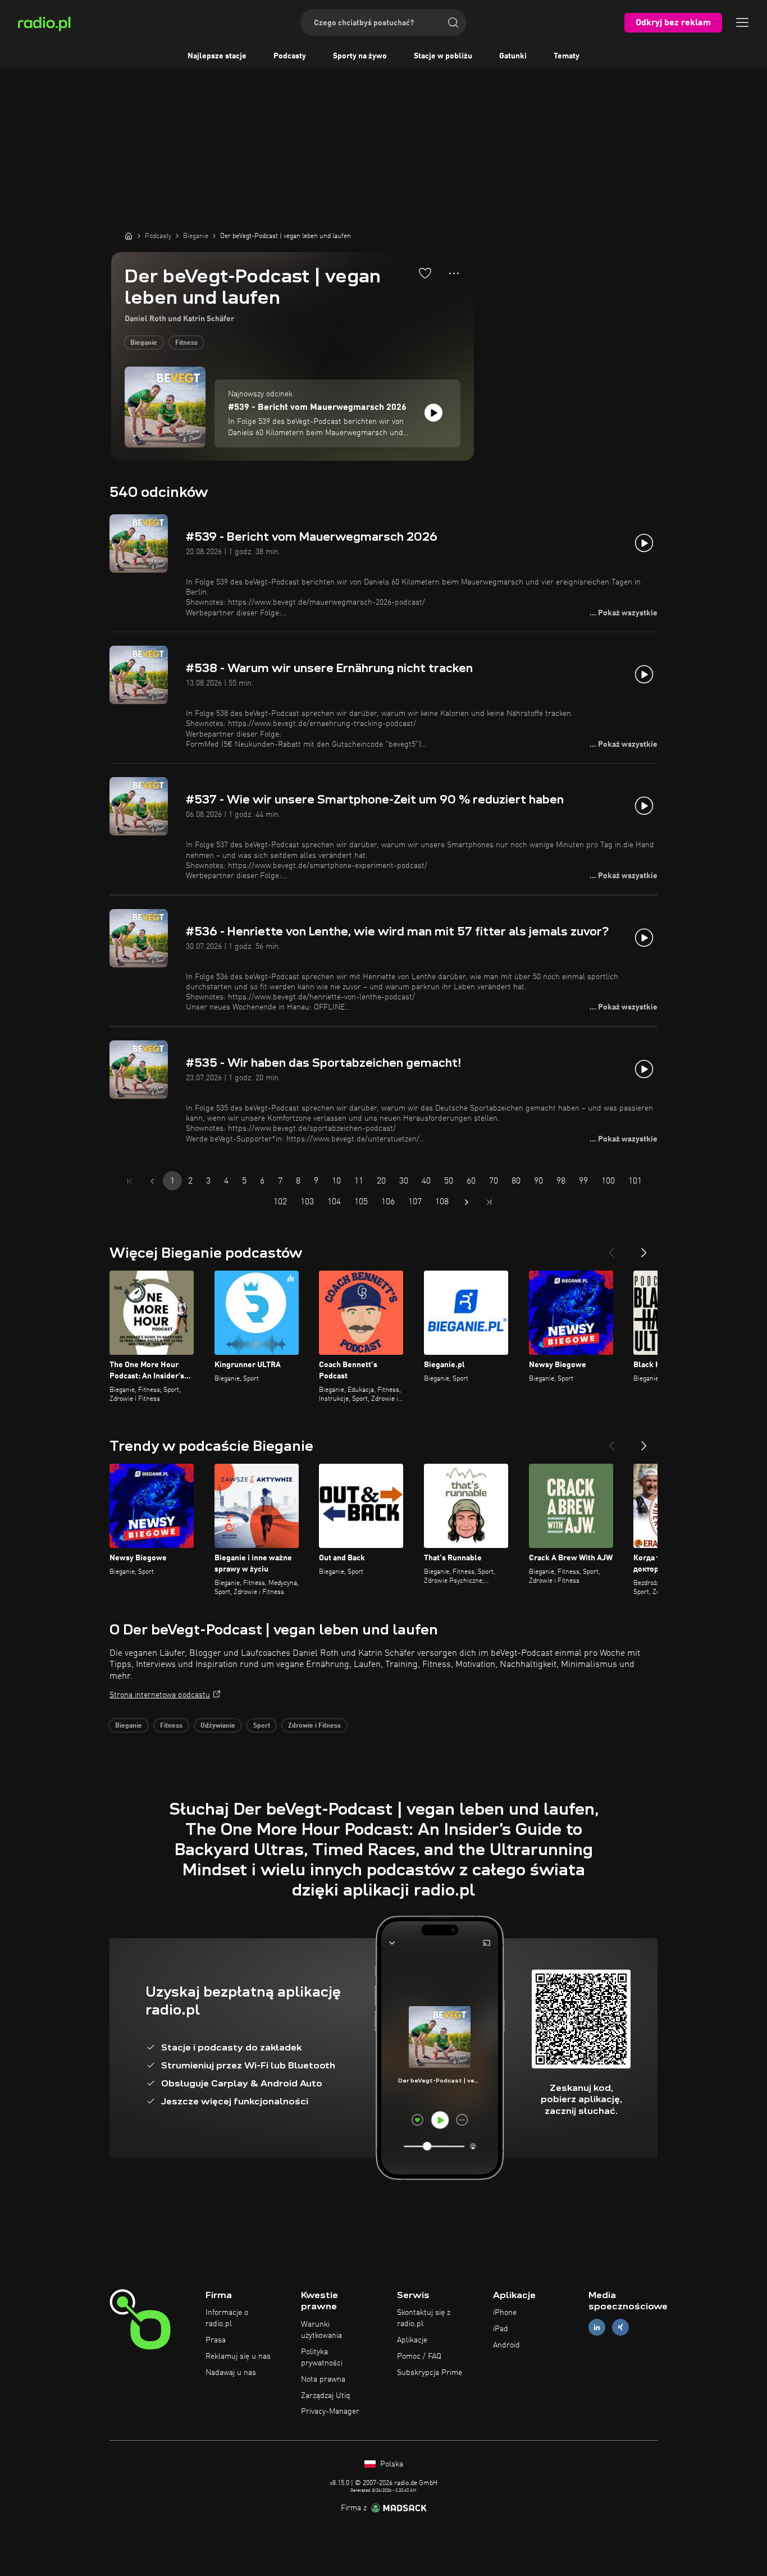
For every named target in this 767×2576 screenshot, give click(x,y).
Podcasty (290, 56)
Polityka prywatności (322, 2358)
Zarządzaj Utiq (326, 2396)
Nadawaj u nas (231, 2373)
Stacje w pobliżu (443, 56)
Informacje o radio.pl (227, 2318)
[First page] (130, 1181)
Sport (262, 1726)
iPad (501, 2329)
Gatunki (513, 56)
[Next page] (467, 1202)
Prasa (216, 2340)
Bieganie (144, 343)
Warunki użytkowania (321, 2330)
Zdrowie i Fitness (314, 1726)
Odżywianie (218, 1726)
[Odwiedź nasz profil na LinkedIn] (597, 2328)
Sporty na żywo (360, 56)
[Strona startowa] (129, 236)
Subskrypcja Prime (430, 2373)
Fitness (186, 343)
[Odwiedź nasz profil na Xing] (620, 2328)
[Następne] (644, 1248)
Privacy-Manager (330, 2411)
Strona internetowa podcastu (160, 1695)
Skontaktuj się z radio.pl (424, 2318)
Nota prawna (323, 2379)
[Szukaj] (453, 22)
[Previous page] (152, 1181)
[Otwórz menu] (742, 22)
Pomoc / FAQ (419, 2356)
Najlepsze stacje (217, 56)
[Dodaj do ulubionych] (425, 273)
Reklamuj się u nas (238, 2356)
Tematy (567, 56)
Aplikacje (412, 2340)
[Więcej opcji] (454, 273)
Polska (391, 2464)
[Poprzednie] (611, 1248)
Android (506, 2345)
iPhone (505, 2313)
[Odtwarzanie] (433, 413)
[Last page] (489, 1202)
